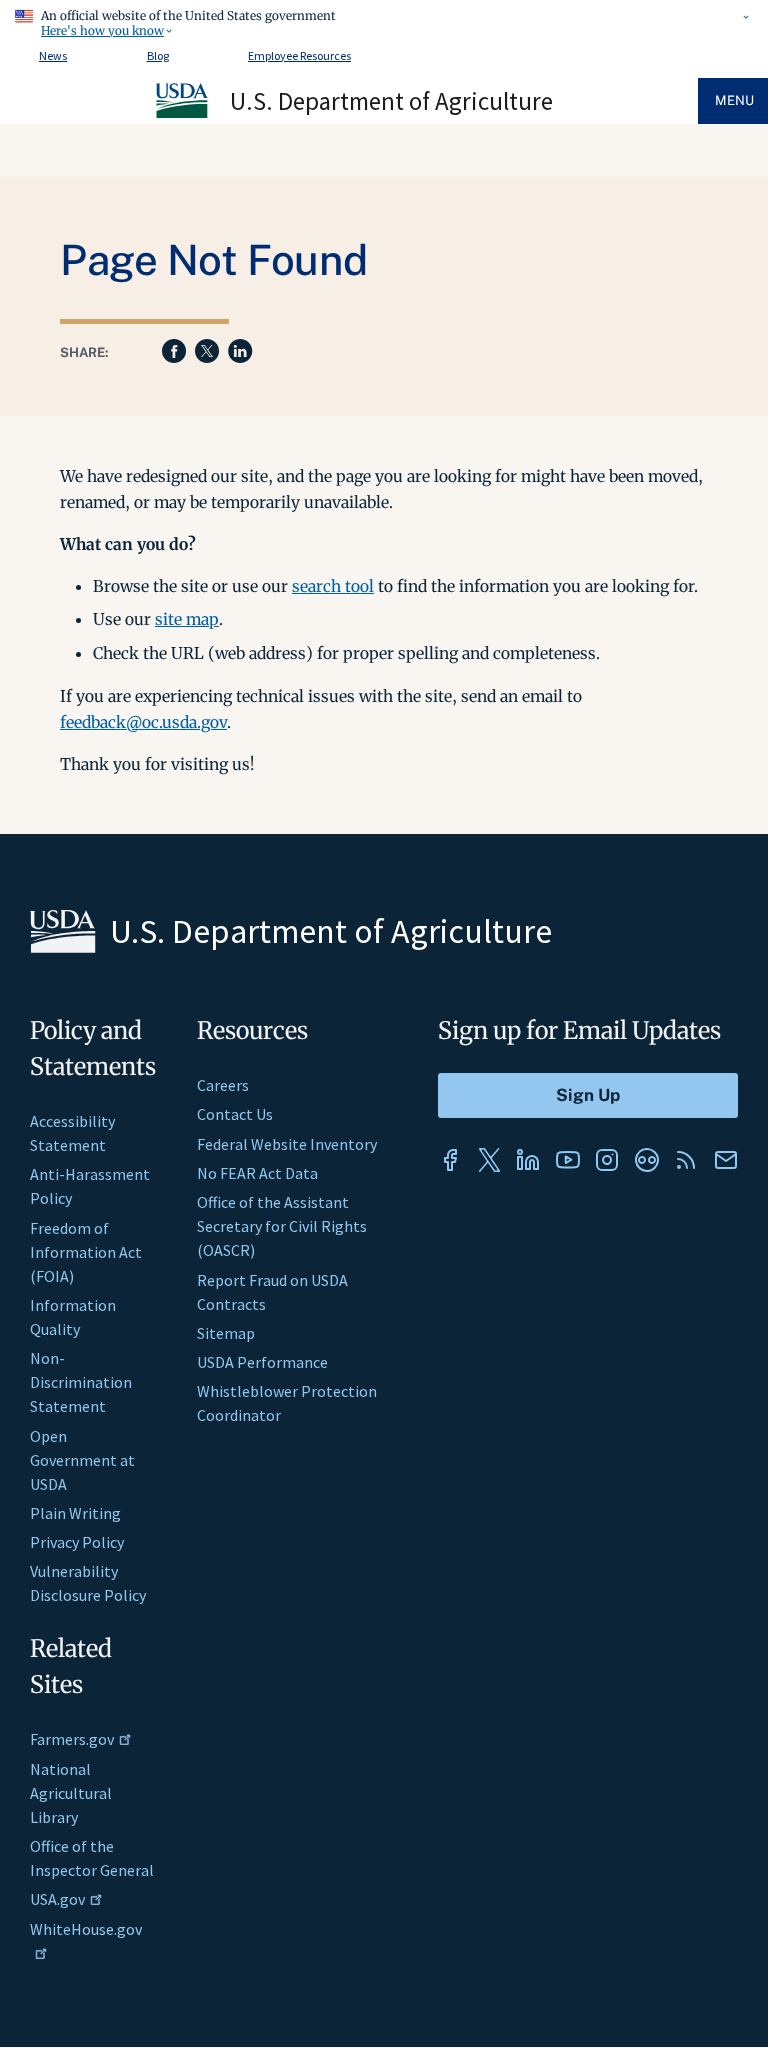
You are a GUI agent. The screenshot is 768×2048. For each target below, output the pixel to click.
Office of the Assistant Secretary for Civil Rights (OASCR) (282, 1226)
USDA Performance (262, 1362)
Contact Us (235, 1114)
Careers (223, 1085)
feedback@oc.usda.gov (143, 722)
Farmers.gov (72, 1739)
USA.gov (57, 1899)
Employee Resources (299, 55)
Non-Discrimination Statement (81, 1382)
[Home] (183, 115)
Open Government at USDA (82, 1460)
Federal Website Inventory (287, 1144)
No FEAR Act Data (257, 1173)
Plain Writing (75, 1513)
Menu (734, 100)
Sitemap (226, 1333)
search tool (333, 586)
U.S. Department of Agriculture (391, 101)
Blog (158, 55)
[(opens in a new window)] (450, 1160)
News (53, 55)
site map (187, 619)
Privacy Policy (77, 1542)
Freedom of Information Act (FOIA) (86, 1252)
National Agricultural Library (71, 1793)
